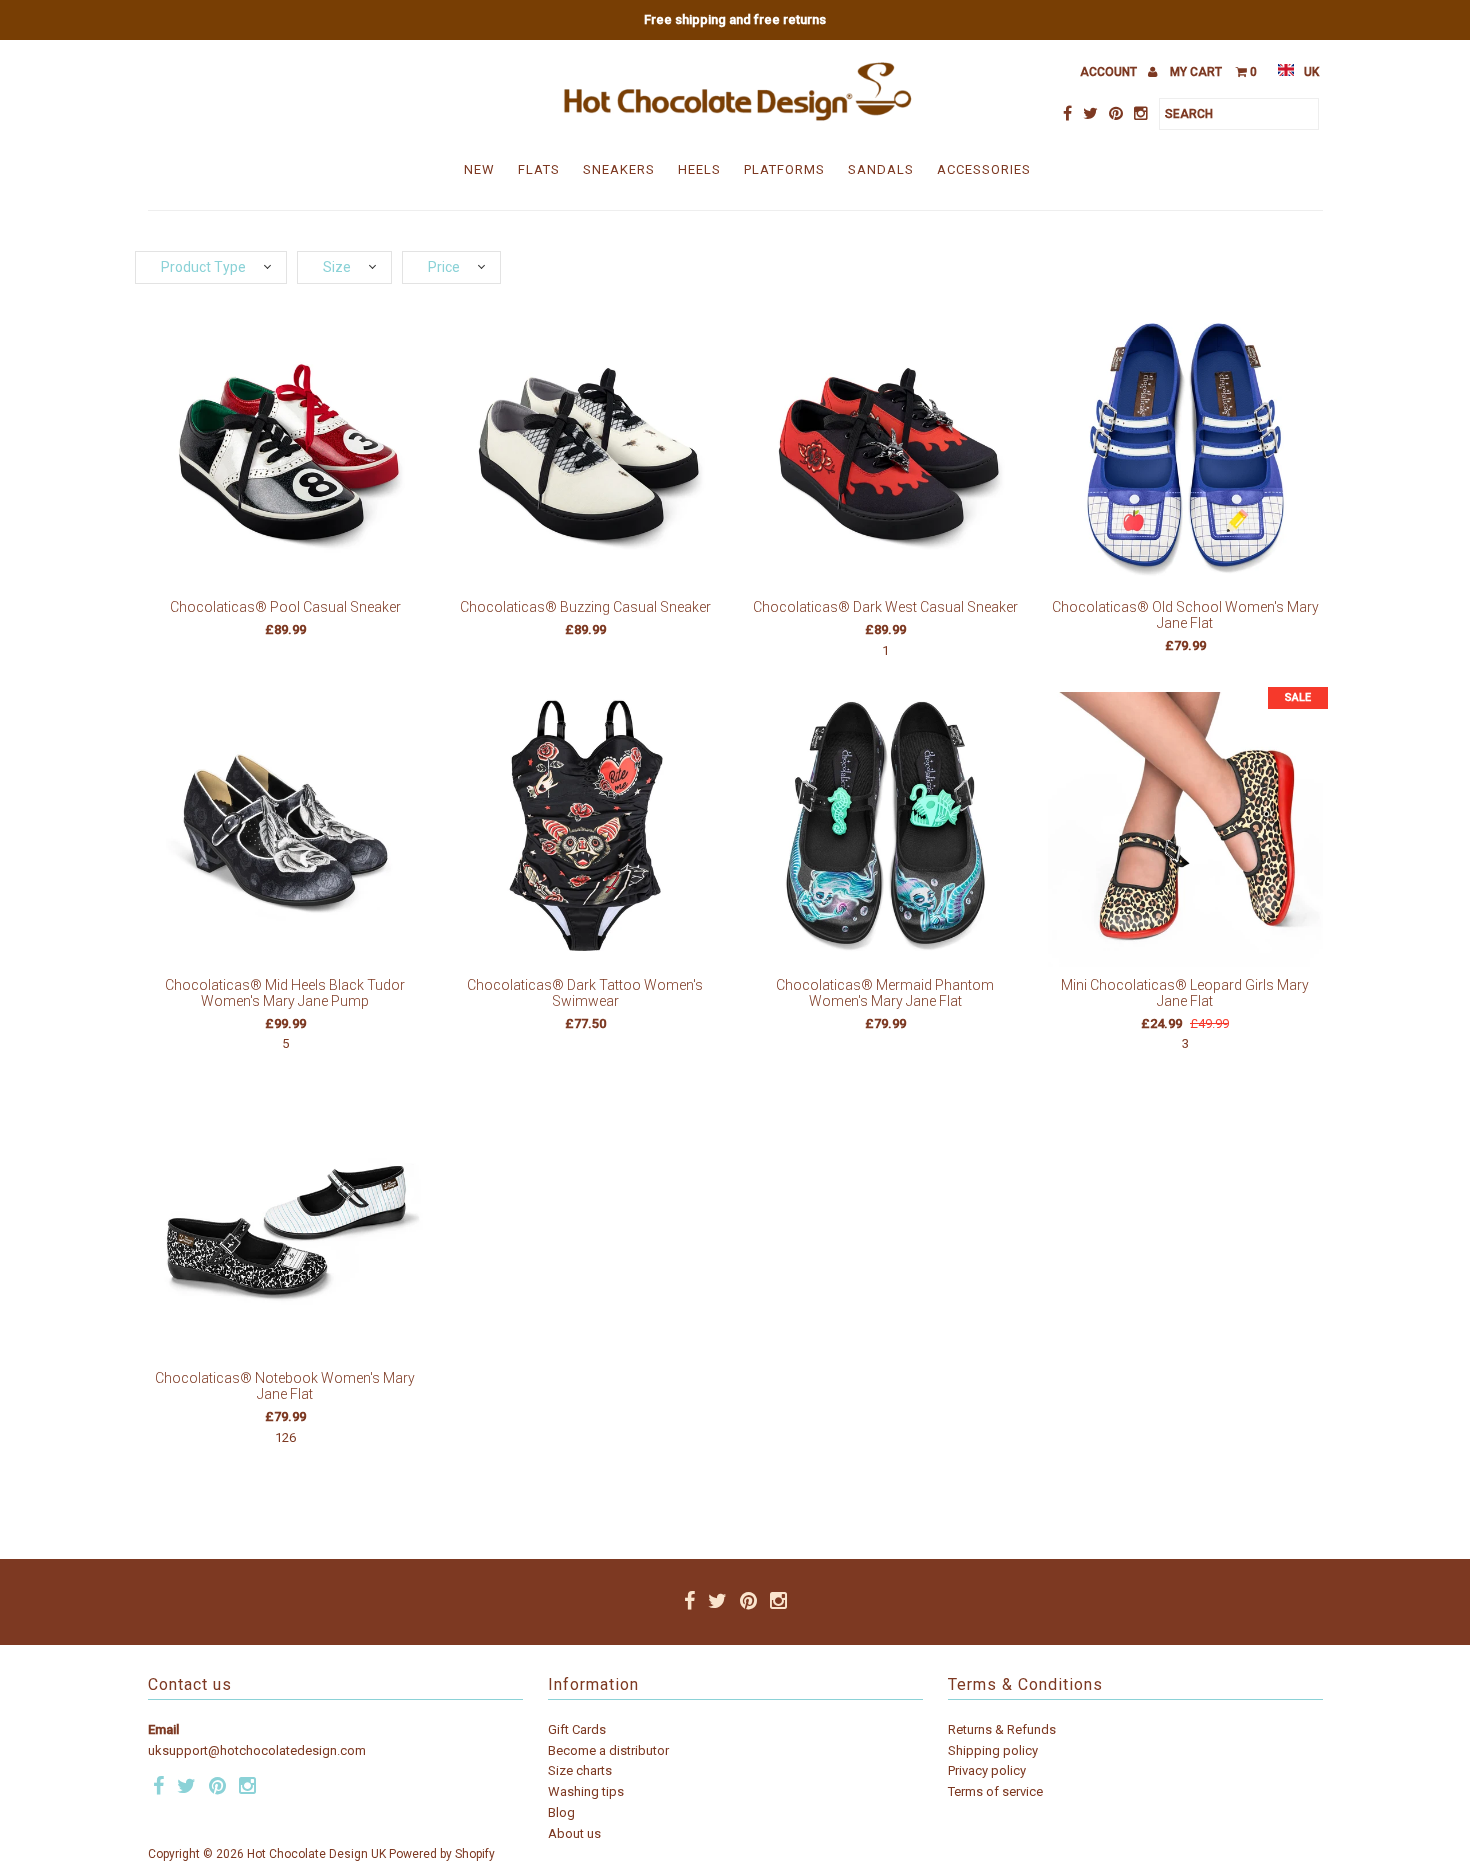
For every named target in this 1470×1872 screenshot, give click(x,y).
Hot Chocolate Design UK (316, 1854)
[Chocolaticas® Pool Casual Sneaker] (285, 451)
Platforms (784, 169)
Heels (699, 169)
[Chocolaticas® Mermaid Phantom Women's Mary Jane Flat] (885, 829)
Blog (561, 1812)
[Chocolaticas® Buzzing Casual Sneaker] (585, 451)
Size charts (580, 1770)
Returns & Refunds (1002, 1729)
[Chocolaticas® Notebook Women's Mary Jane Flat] (285, 1222)
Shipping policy (993, 1750)
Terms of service (995, 1791)
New (479, 169)
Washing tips (586, 1791)
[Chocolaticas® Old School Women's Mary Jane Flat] (1185, 451)
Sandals (881, 169)
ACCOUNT (1110, 72)
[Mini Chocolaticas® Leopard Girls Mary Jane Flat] (1185, 829)
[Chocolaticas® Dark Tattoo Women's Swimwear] (585, 829)
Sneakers (619, 169)
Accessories (984, 169)
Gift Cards (577, 1729)
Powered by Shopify (442, 1854)
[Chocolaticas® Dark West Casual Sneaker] (885, 451)
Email (163, 1729)
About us (574, 1833)
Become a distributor (608, 1750)
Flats (539, 169)
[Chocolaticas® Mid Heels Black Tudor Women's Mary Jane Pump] (285, 829)
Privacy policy (987, 1770)
